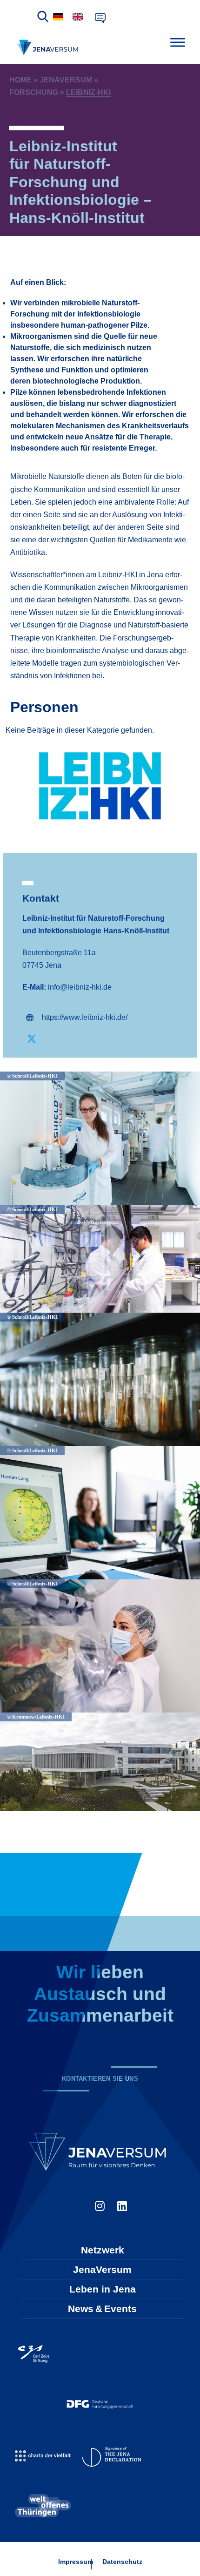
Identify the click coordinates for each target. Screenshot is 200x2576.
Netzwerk (103, 2250)
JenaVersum (66, 80)
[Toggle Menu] (178, 42)
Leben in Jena (103, 2289)
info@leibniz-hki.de (80, 987)
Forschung (34, 92)
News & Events (102, 2309)
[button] (100, 1018)
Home (20, 80)
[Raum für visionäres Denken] (49, 47)
